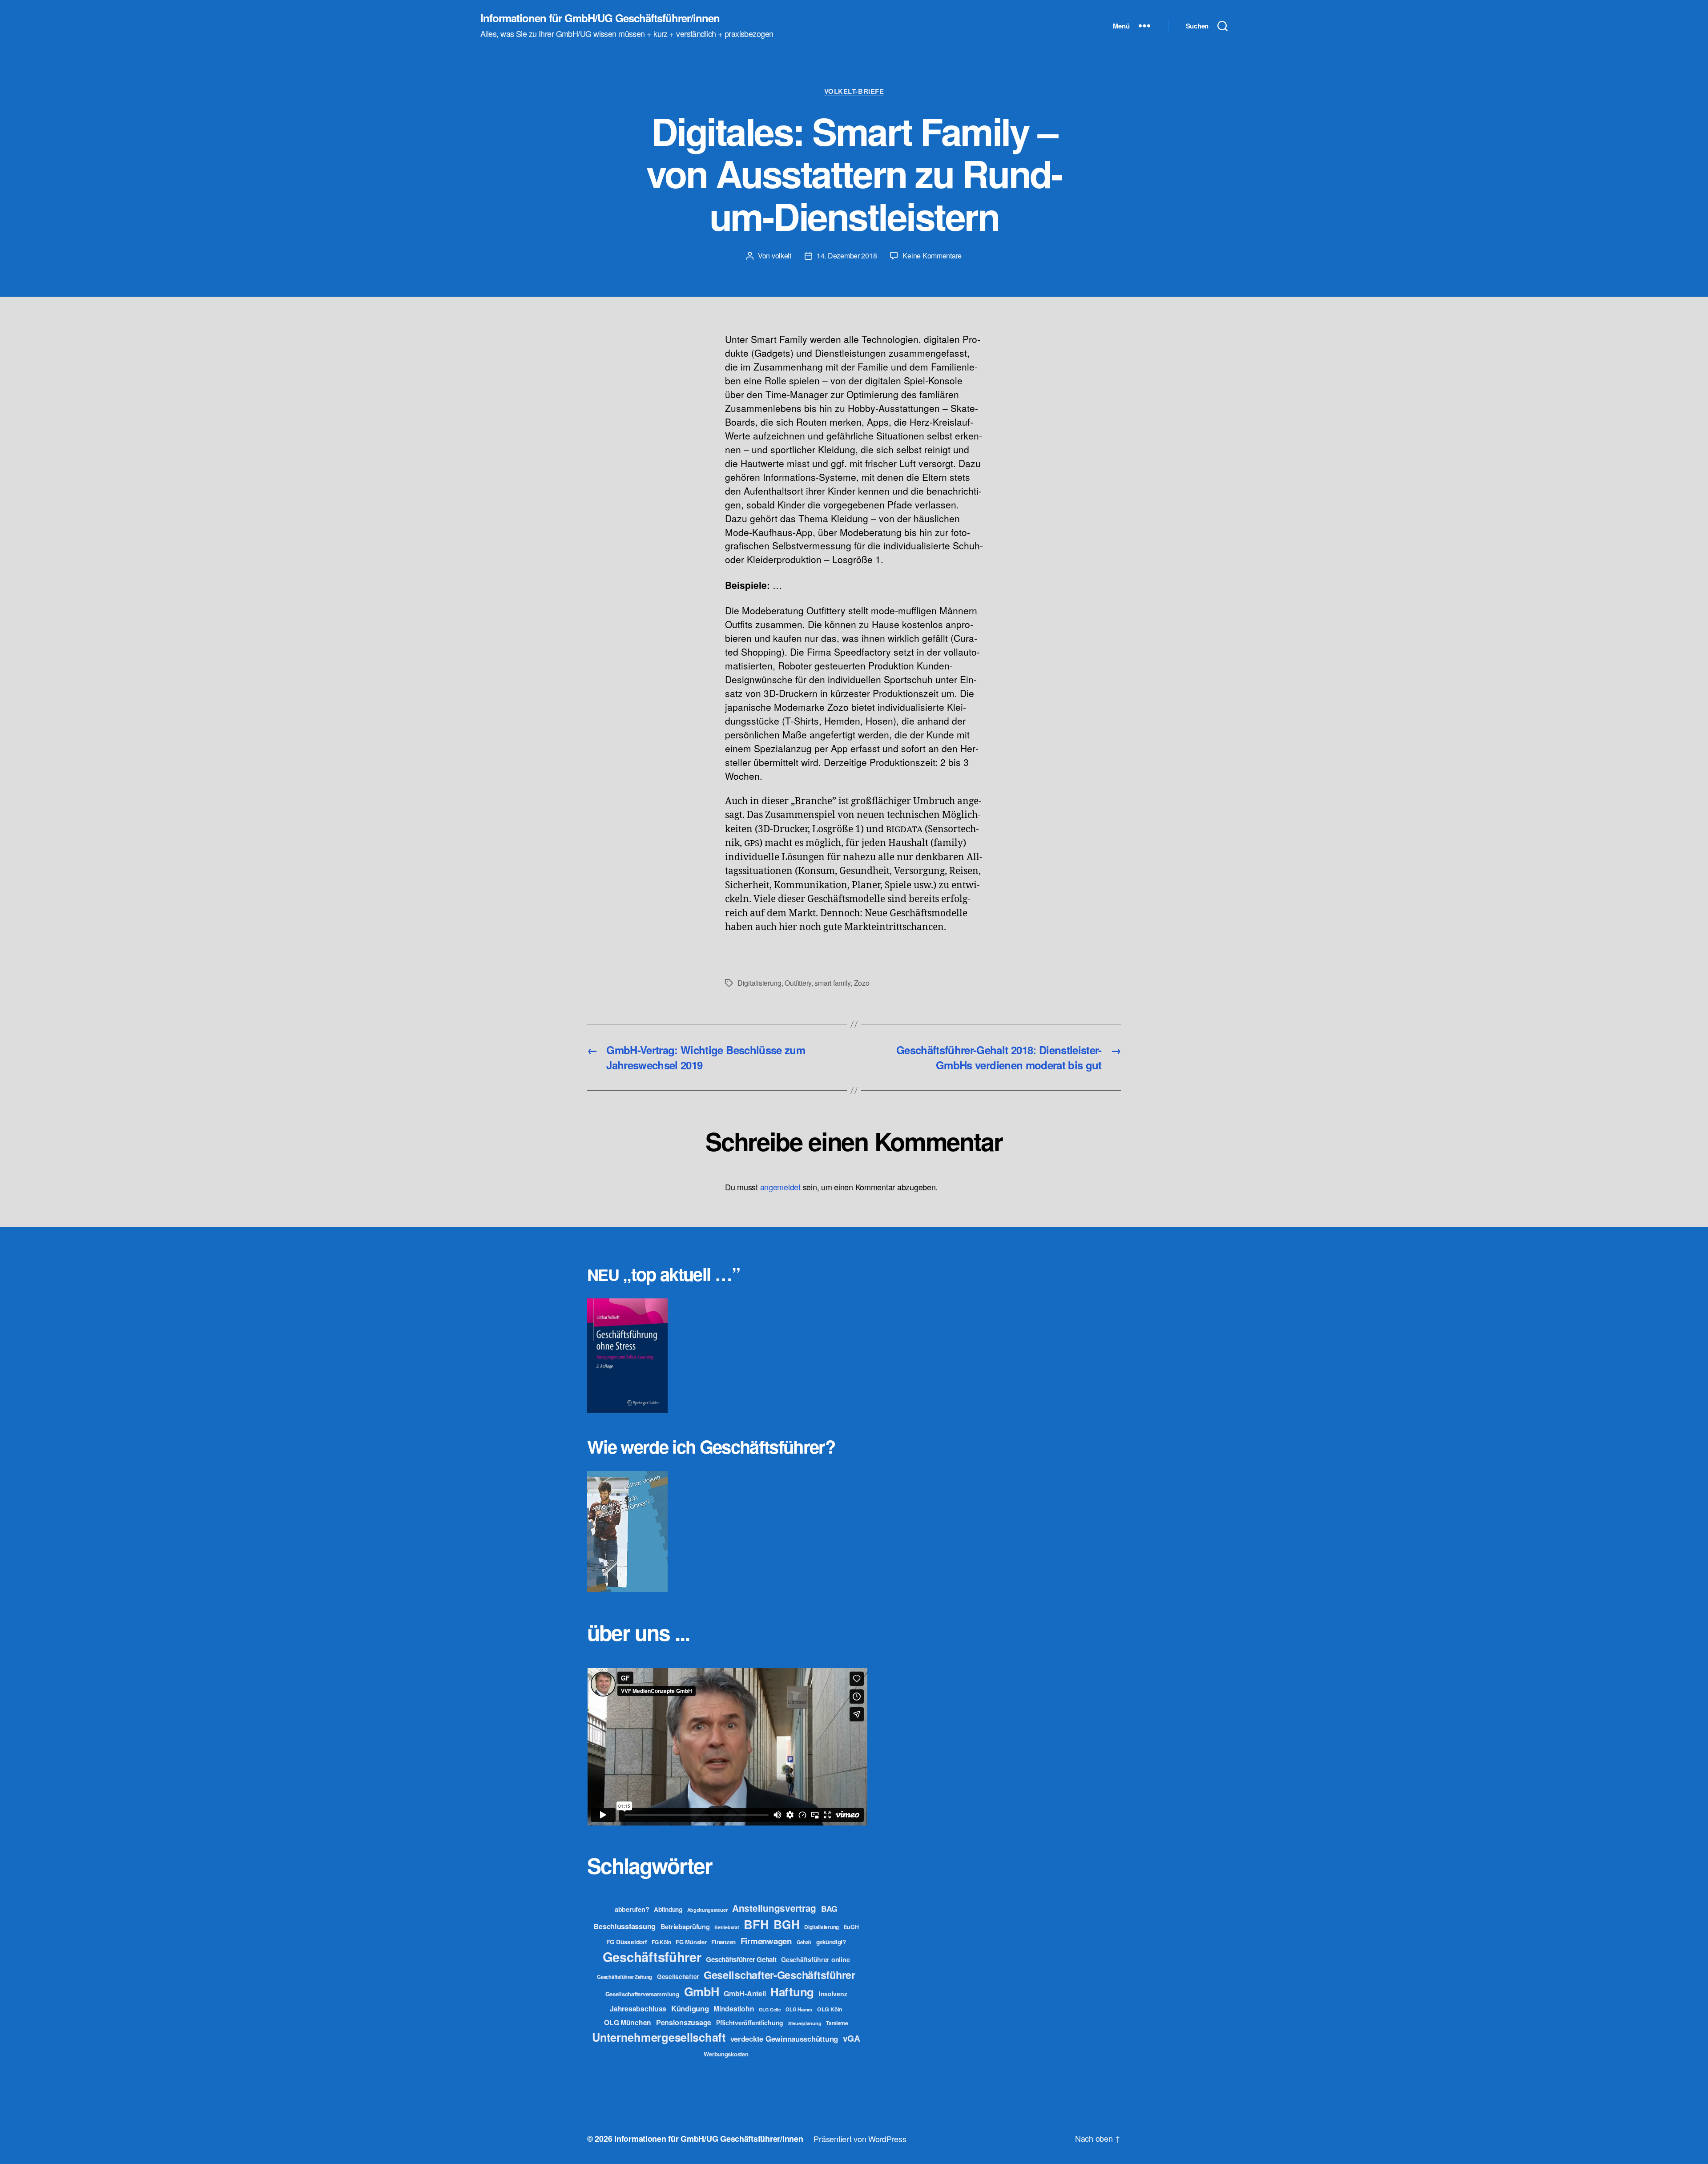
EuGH (851, 1927)
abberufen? (632, 1909)
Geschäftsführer (652, 1957)
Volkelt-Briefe (854, 92)
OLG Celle (770, 2009)
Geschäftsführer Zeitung (624, 1977)
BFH (756, 1924)
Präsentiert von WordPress (860, 2139)
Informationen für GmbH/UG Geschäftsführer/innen (600, 18)
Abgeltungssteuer (707, 1910)
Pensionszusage (684, 2022)
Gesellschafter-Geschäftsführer (779, 1975)
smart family (832, 983)
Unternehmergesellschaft (659, 2037)
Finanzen (723, 1942)
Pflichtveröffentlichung (750, 2023)
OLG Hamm (799, 2009)
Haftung (792, 1992)
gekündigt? (831, 1942)
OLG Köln (830, 2009)
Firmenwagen (766, 1941)
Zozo (862, 983)
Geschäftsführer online (815, 1959)
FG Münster (691, 1942)
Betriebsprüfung (685, 1926)
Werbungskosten (726, 2054)
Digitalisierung (759, 983)
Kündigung (690, 2008)
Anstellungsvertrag (774, 1908)
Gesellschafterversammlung (642, 1994)
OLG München (628, 2022)
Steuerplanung (805, 2023)
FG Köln (661, 1942)
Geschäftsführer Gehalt (741, 1959)
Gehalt (804, 1942)
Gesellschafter (678, 1976)
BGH (786, 1924)
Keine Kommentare (932, 256)
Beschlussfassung (624, 1926)
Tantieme (837, 2023)
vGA (852, 2038)
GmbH (702, 1991)
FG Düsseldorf (627, 1942)
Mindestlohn (734, 2009)
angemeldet (780, 1187)
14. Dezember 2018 (847, 256)
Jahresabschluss (638, 2009)
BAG (829, 1908)
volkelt (781, 256)
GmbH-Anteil (745, 1993)
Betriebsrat (727, 1927)
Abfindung (668, 1909)
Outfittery (798, 983)
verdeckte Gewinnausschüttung (784, 2039)
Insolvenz (833, 1994)
